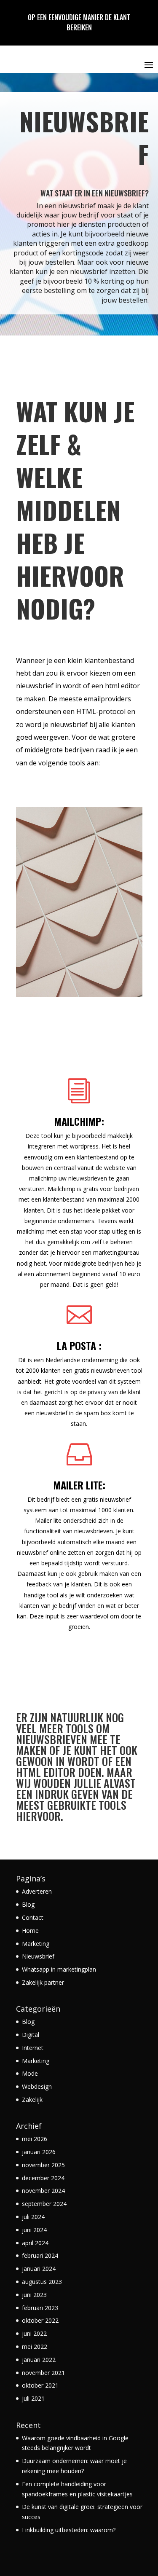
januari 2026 (39, 2152)
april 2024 (35, 2243)
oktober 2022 (40, 2320)
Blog (28, 1904)
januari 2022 (39, 2360)
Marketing (36, 1944)
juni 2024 (34, 2230)
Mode (30, 2073)
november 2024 (43, 2191)
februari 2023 (40, 2308)
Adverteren (37, 1891)
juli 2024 (33, 2217)
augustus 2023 (42, 2282)
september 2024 (44, 2204)
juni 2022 (34, 2333)
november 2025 (43, 2165)
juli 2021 (33, 2398)
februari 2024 (40, 2255)
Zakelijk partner (43, 1982)
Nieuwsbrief (38, 1956)
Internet (33, 2048)
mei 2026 (35, 2139)
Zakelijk (32, 2100)
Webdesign (37, 2086)
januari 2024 (39, 2269)
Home (30, 1931)
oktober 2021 (40, 2385)
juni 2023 (34, 2295)
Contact (33, 1917)
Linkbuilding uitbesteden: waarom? (69, 2530)
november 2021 (43, 2373)
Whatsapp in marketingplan (59, 1969)
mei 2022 (35, 2347)
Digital (31, 2035)
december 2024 (43, 2178)
